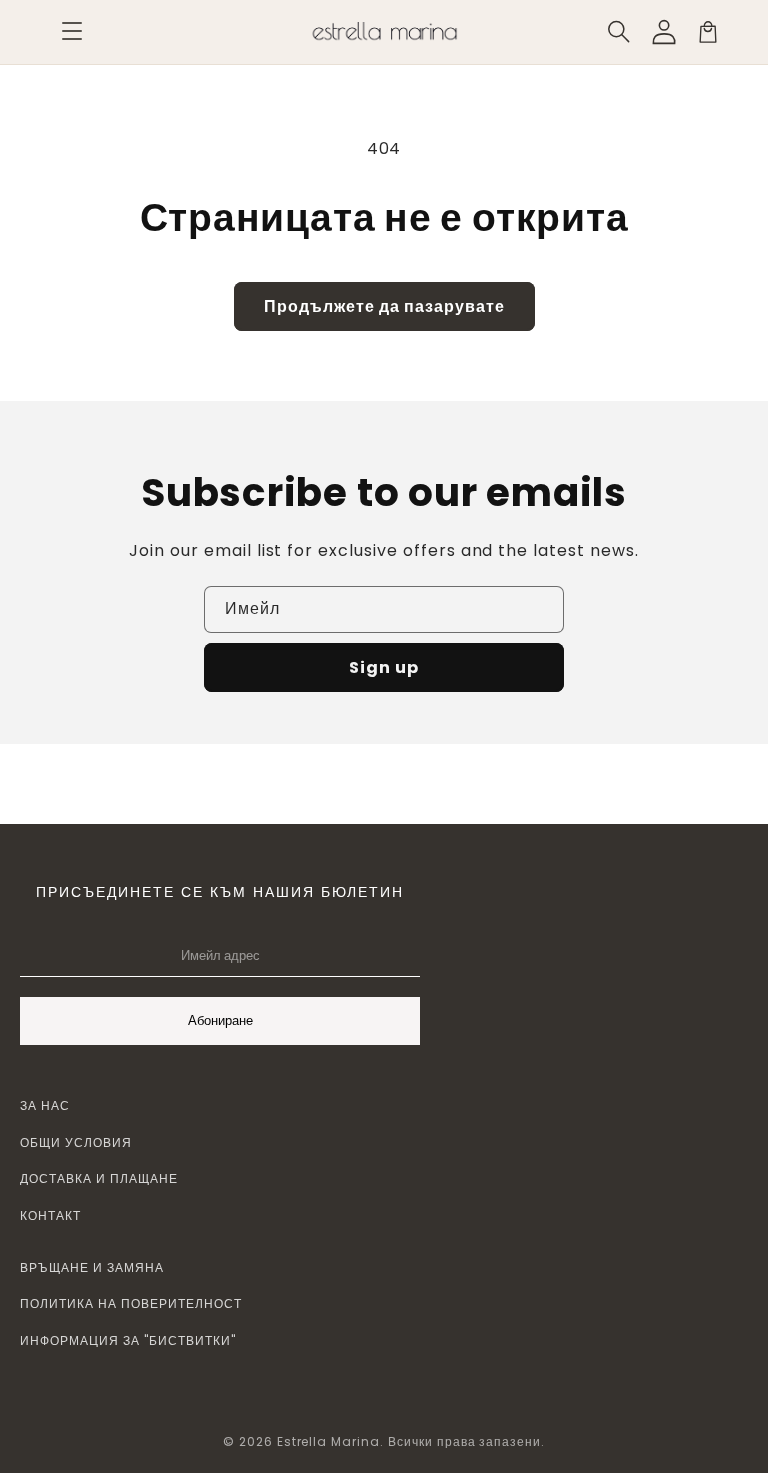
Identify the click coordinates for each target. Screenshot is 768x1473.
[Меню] (72, 32)
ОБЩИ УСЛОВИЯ (76, 1142)
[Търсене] (620, 32)
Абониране (220, 1020)
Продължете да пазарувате (384, 306)
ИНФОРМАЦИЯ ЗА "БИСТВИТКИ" (128, 1340)
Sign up (384, 667)
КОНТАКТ (50, 1215)
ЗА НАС (45, 1105)
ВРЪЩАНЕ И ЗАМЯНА (92, 1267)
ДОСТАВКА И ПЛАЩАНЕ (99, 1178)
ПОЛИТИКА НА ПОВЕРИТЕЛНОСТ (131, 1303)
